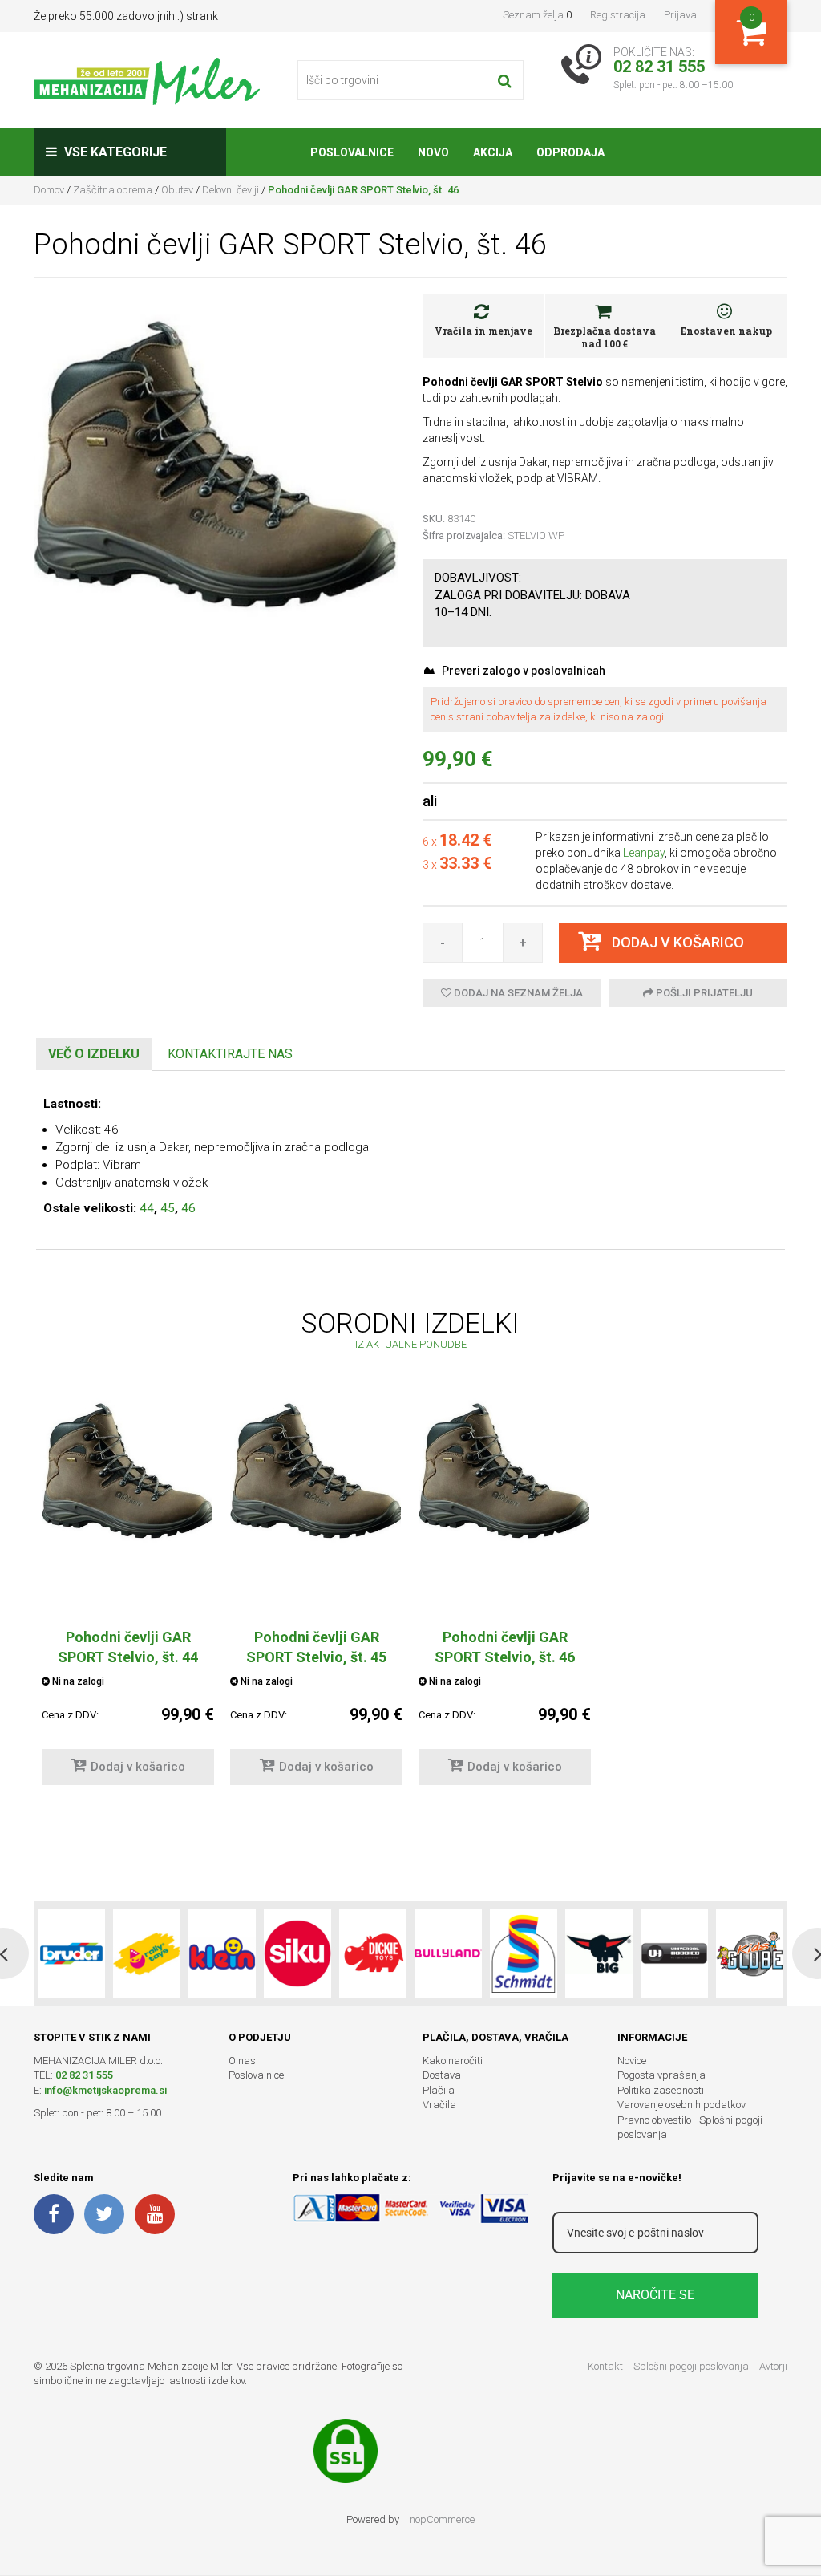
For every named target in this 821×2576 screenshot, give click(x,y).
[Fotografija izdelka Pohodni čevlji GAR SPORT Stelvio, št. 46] (216, 464)
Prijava (680, 15)
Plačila (439, 2090)
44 (147, 1208)
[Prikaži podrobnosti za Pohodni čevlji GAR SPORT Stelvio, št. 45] (316, 1471)
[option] (128, 1600)
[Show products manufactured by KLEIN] (222, 1953)
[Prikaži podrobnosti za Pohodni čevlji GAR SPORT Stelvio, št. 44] (128, 1471)
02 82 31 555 (84, 2075)
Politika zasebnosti (661, 2090)
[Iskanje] (505, 80)
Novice (632, 2061)
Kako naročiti (453, 2061)
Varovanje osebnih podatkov (681, 2105)
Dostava (442, 2075)
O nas (242, 2061)
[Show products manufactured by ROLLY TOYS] (147, 1953)
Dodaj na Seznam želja (517, 993)
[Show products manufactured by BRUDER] (71, 1953)
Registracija (618, 15)
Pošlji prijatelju (703, 993)
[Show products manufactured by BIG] (599, 1953)
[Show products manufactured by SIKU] (297, 1953)
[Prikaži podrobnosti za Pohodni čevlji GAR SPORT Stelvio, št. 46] (505, 1471)
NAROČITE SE (655, 2295)
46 (188, 1208)
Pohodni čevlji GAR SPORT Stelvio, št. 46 (505, 1647)
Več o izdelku (94, 1054)
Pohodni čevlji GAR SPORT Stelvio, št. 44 (128, 1647)
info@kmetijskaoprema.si (105, 2090)
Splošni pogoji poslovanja (691, 2366)
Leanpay (644, 853)
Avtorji (773, 2366)
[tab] (94, 1055)
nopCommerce (442, 2519)
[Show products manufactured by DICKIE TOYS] (373, 1953)
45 (168, 1208)
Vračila (439, 2105)
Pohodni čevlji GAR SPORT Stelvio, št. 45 (316, 1647)
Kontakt (605, 2366)
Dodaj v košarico (138, 1767)
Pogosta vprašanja (661, 2075)
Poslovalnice (256, 2075)
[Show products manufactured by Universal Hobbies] (674, 1953)
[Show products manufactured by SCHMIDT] (524, 1953)
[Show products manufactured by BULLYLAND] (448, 1953)
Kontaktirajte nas (230, 1054)
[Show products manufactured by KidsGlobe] (750, 1953)
